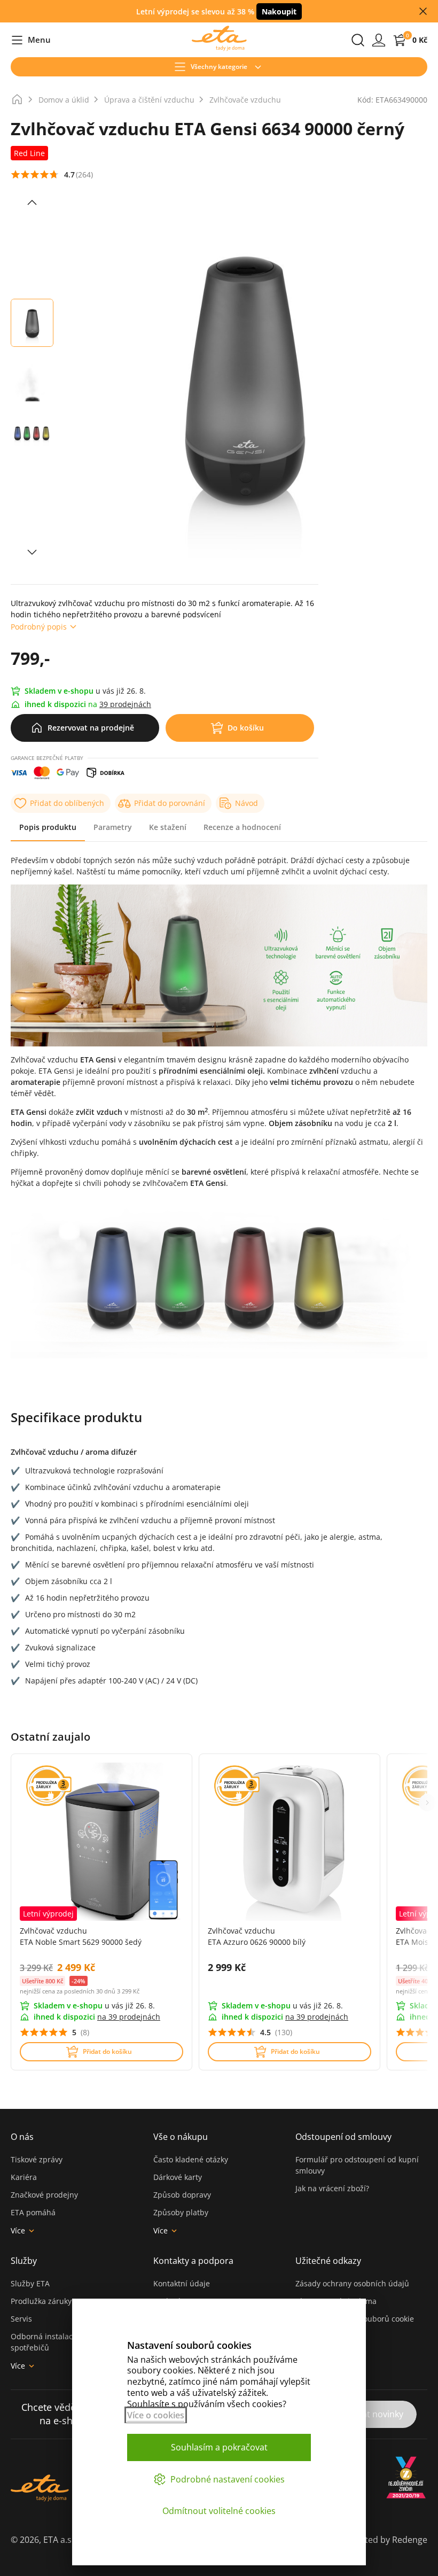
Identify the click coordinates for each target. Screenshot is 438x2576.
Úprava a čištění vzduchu (149, 100)
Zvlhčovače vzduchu (245, 100)
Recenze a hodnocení (242, 827)
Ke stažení (168, 827)
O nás (22, 2137)
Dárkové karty (178, 2177)
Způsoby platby (181, 2212)
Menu (31, 40)
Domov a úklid (64, 100)
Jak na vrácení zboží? (332, 2188)
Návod (247, 803)
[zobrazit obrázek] (32, 203)
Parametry (113, 827)
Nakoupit (279, 11)
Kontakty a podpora (193, 2261)
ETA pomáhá (33, 2212)
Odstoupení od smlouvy (343, 2137)
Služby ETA (30, 2283)
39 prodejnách (125, 704)
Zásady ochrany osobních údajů (352, 2283)
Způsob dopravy (182, 2195)
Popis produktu (48, 827)
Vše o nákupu (181, 2137)
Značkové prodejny (44, 2195)
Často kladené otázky (191, 2159)
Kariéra (24, 2177)
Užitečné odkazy (328, 2261)
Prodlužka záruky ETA (49, 2301)
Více (18, 2230)
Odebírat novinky (369, 2414)
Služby (24, 2261)
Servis (21, 2319)
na (129, 2017)
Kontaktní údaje (182, 2283)
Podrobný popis (39, 627)
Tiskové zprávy (37, 2159)
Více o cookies (156, 2415)
